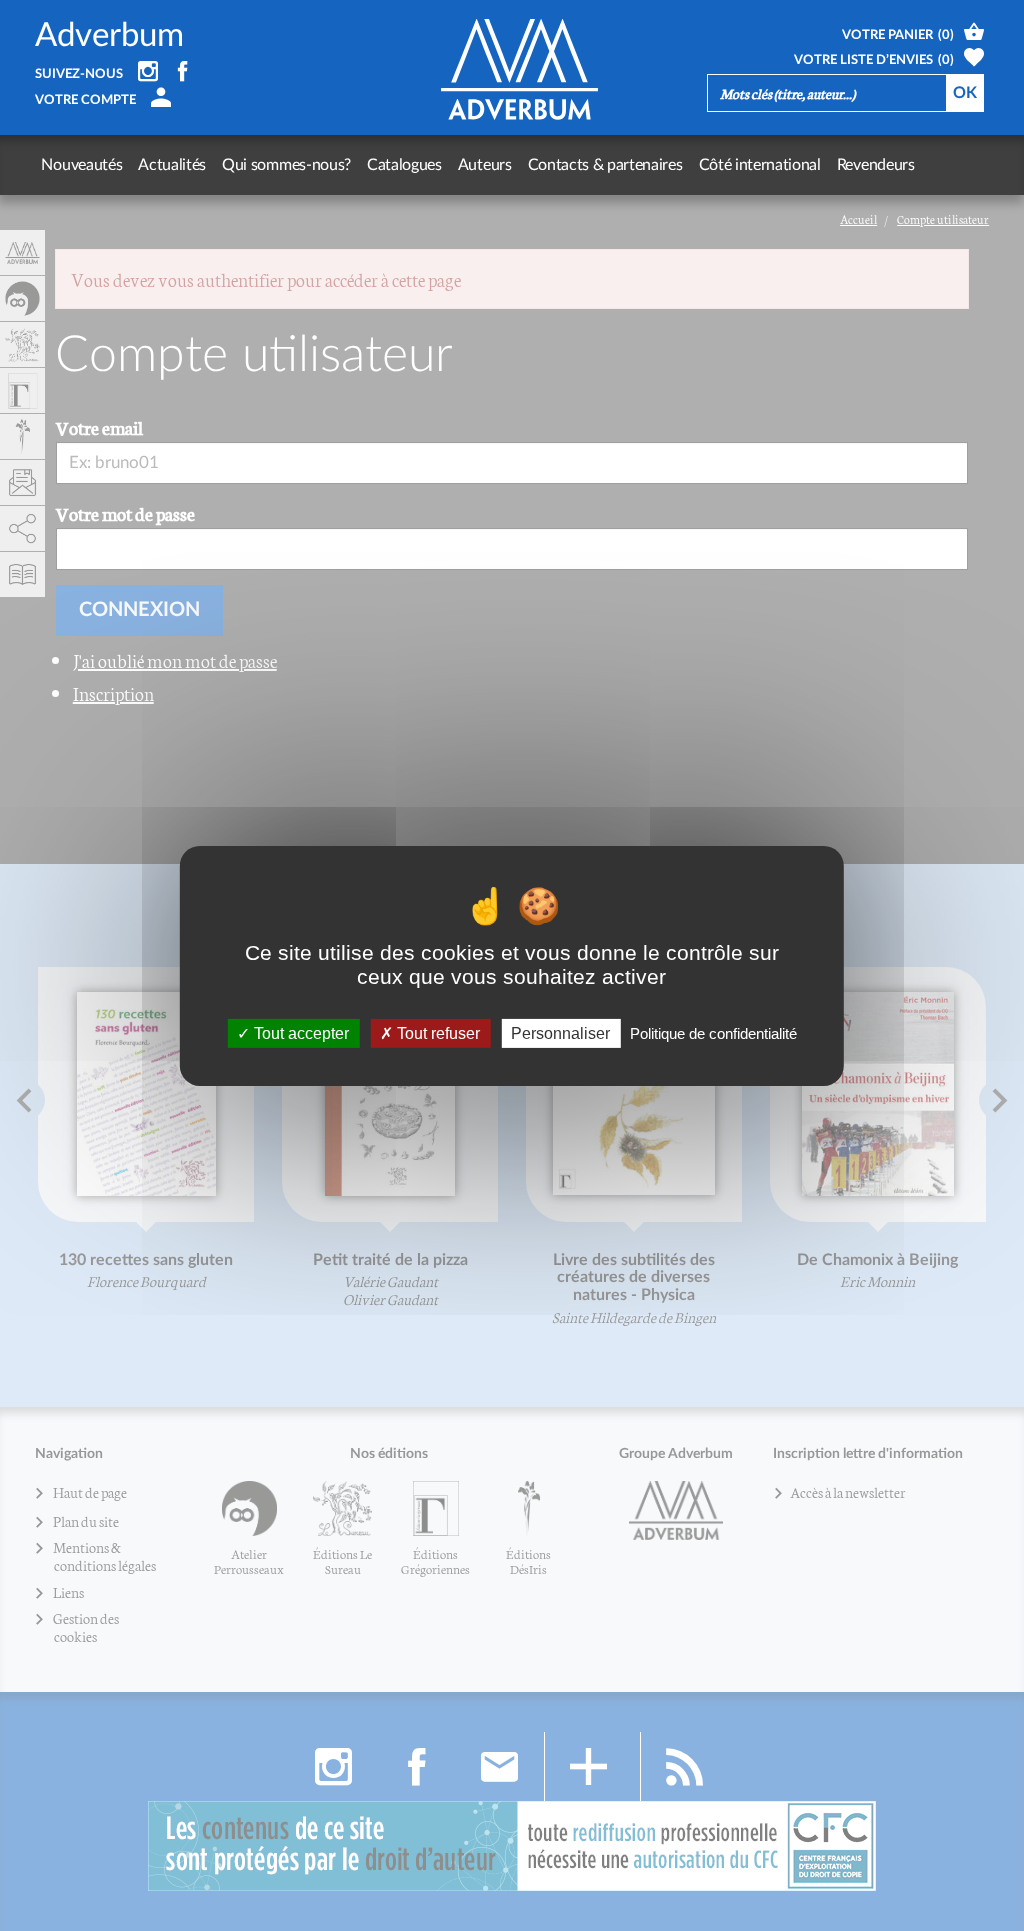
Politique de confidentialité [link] (713, 1032)
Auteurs (485, 165)
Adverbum (109, 35)
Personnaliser (560, 1032)
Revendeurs (876, 165)
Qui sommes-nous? (286, 165)
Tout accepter (299, 1032)
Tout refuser (436, 1032)
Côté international (760, 165)
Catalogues (404, 165)
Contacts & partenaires (605, 165)
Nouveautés (81, 165)
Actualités (172, 165)
